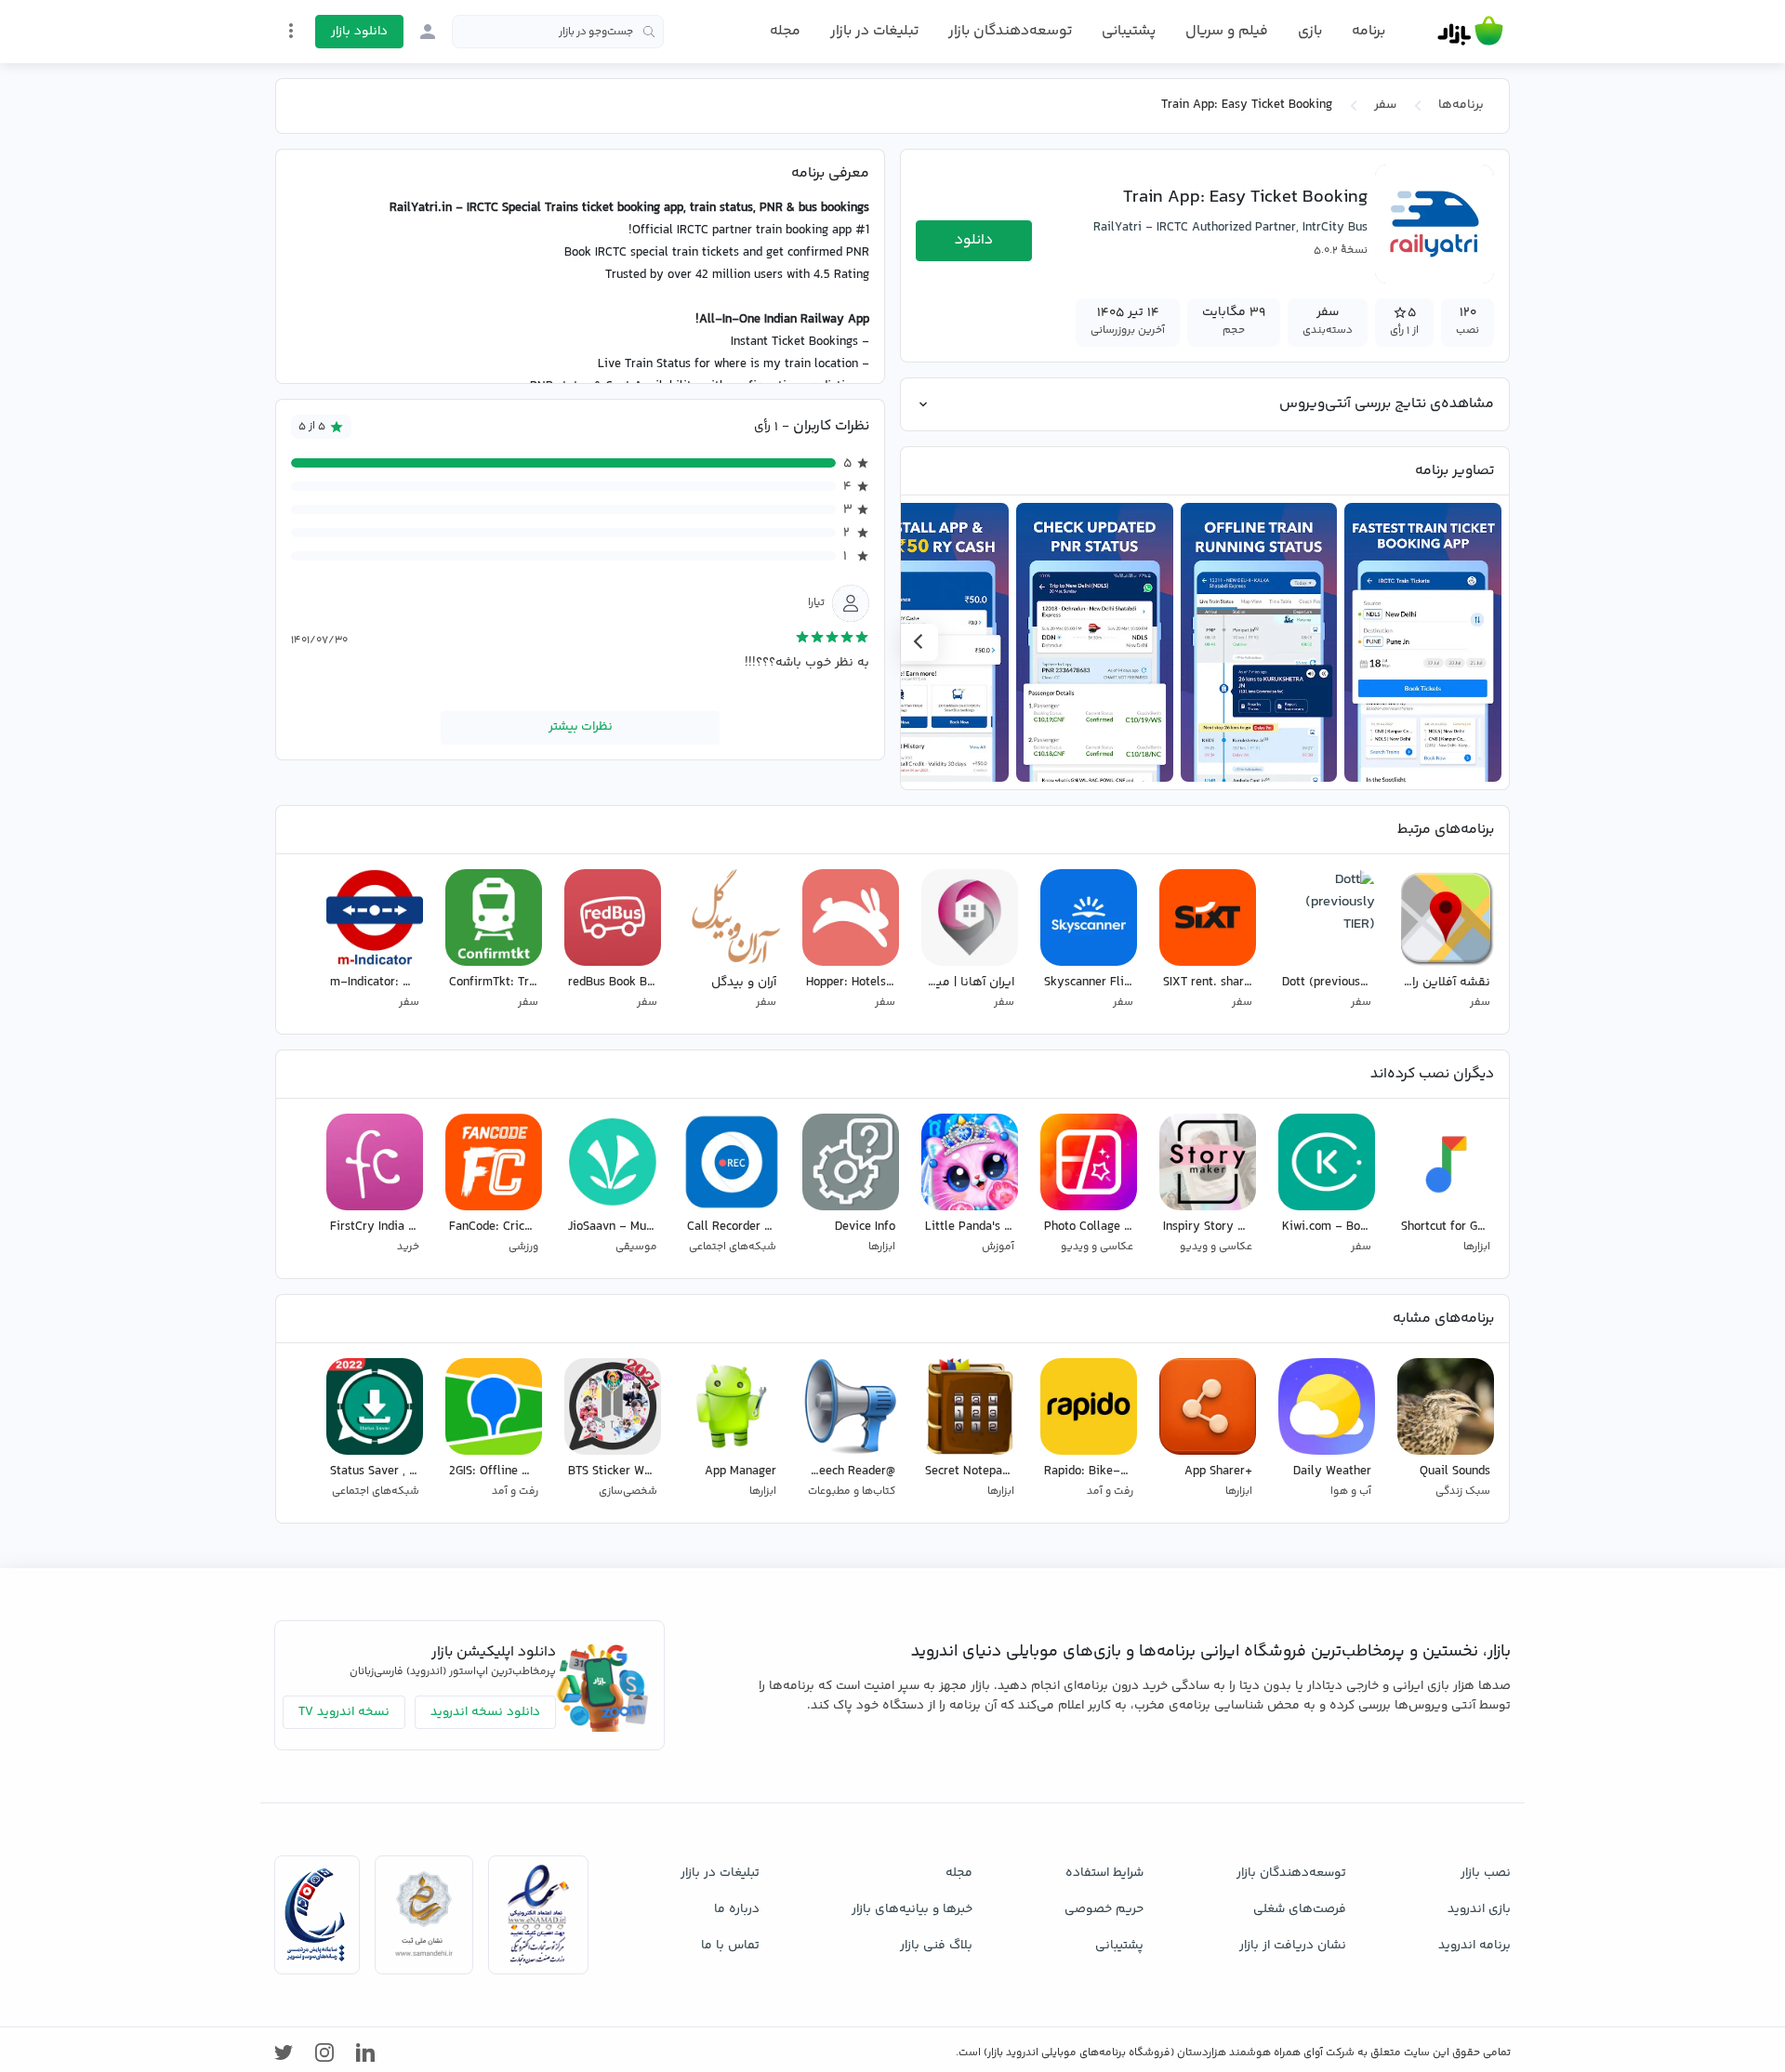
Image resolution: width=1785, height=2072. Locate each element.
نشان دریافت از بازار (1293, 1946)
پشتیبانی (1129, 31)
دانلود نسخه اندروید (485, 1712)
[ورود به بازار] (428, 32)
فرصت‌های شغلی (1300, 1909)
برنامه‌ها (1461, 105)
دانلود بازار (359, 32)
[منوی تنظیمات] (291, 31)
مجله (785, 31)
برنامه (1368, 32)
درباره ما (737, 1909)
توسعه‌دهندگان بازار (1010, 31)
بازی (1310, 32)
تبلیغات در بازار (874, 31)
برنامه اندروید (1474, 1946)
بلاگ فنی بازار (936, 1946)
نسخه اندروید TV (344, 1712)
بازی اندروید (1479, 1909)
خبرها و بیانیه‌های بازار (912, 1909)
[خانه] (1470, 32)
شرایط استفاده (1104, 1873)
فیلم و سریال (1227, 31)
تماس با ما (730, 1946)
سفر (1385, 105)
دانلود (974, 240)
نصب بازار (1486, 1873)
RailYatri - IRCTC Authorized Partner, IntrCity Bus (1230, 228)
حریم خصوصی (1104, 1909)
